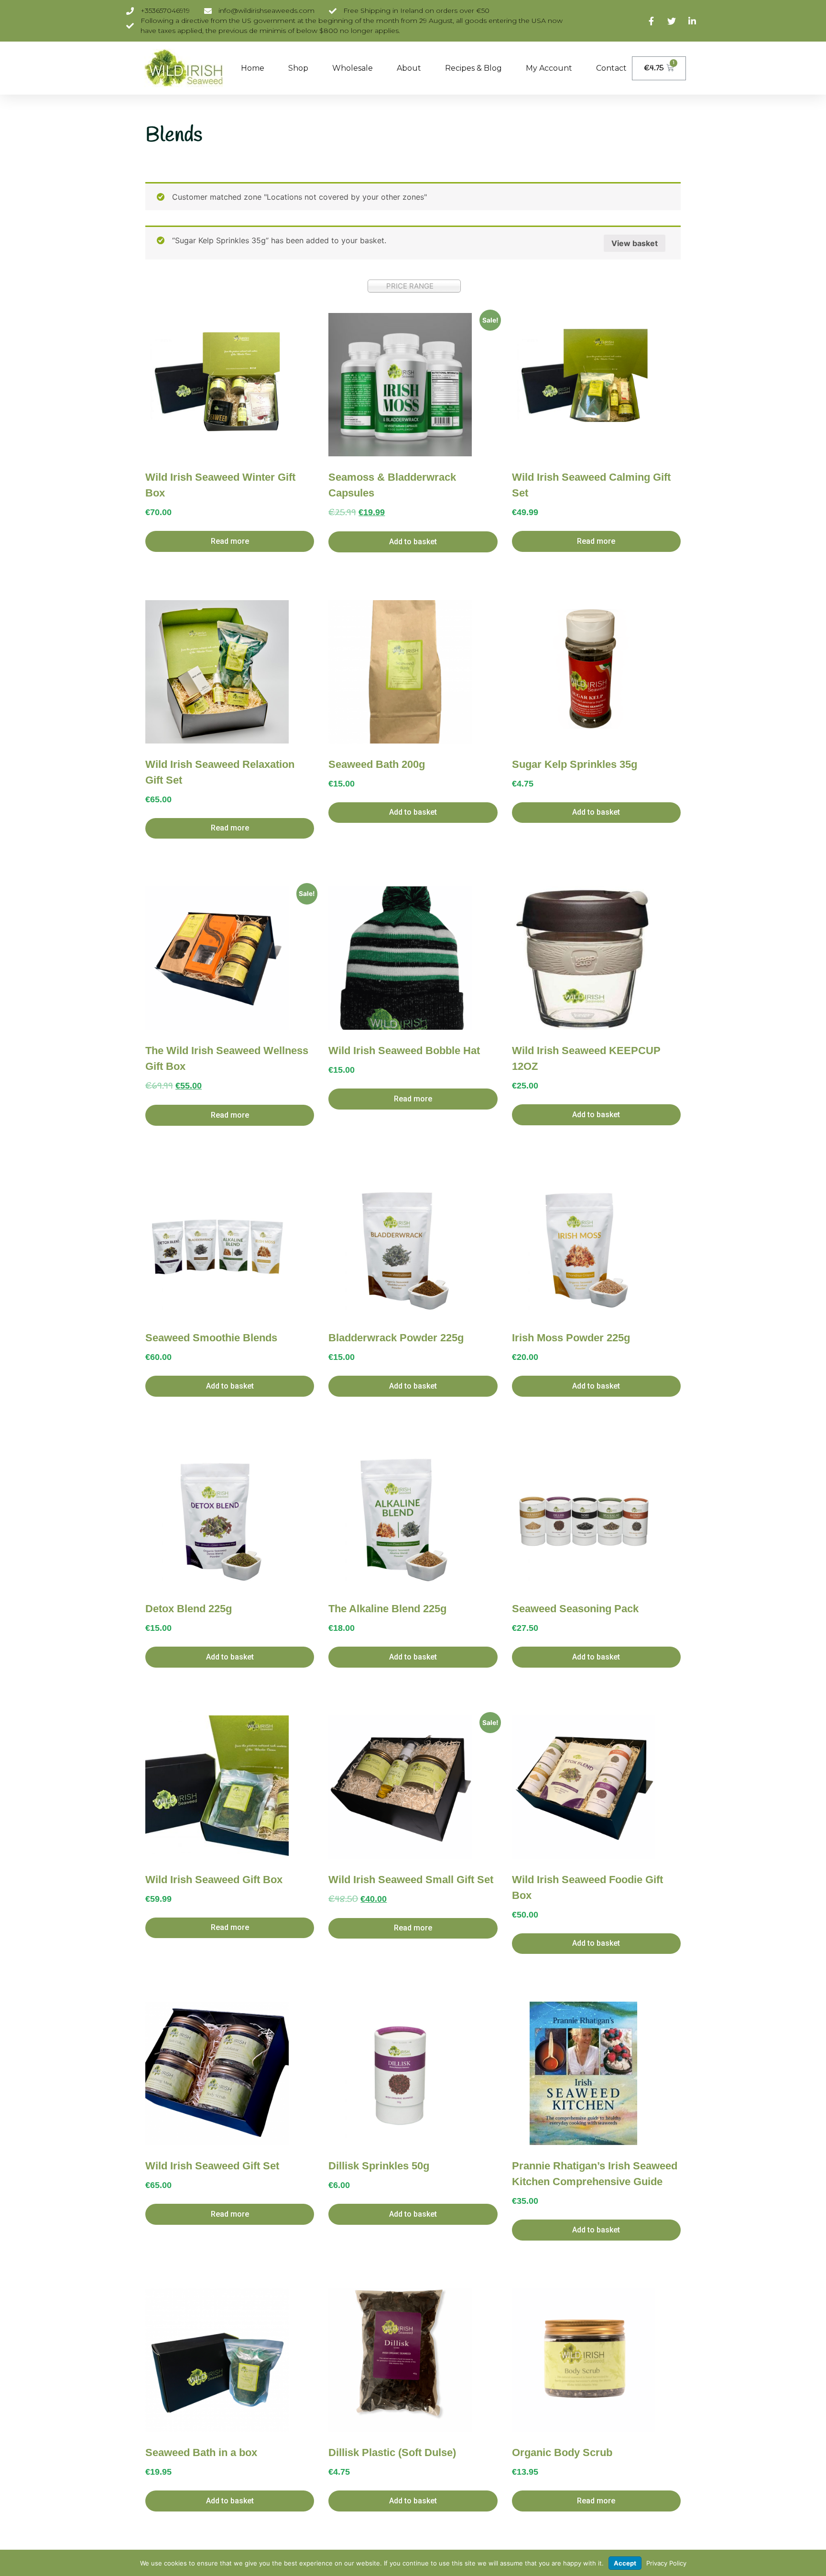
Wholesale (353, 68)
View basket (635, 243)
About (409, 68)
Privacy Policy (666, 2563)
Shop (298, 68)
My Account (549, 68)
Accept (625, 2563)
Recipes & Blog (473, 68)
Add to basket (413, 542)
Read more (230, 541)
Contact (611, 68)
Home (253, 68)
